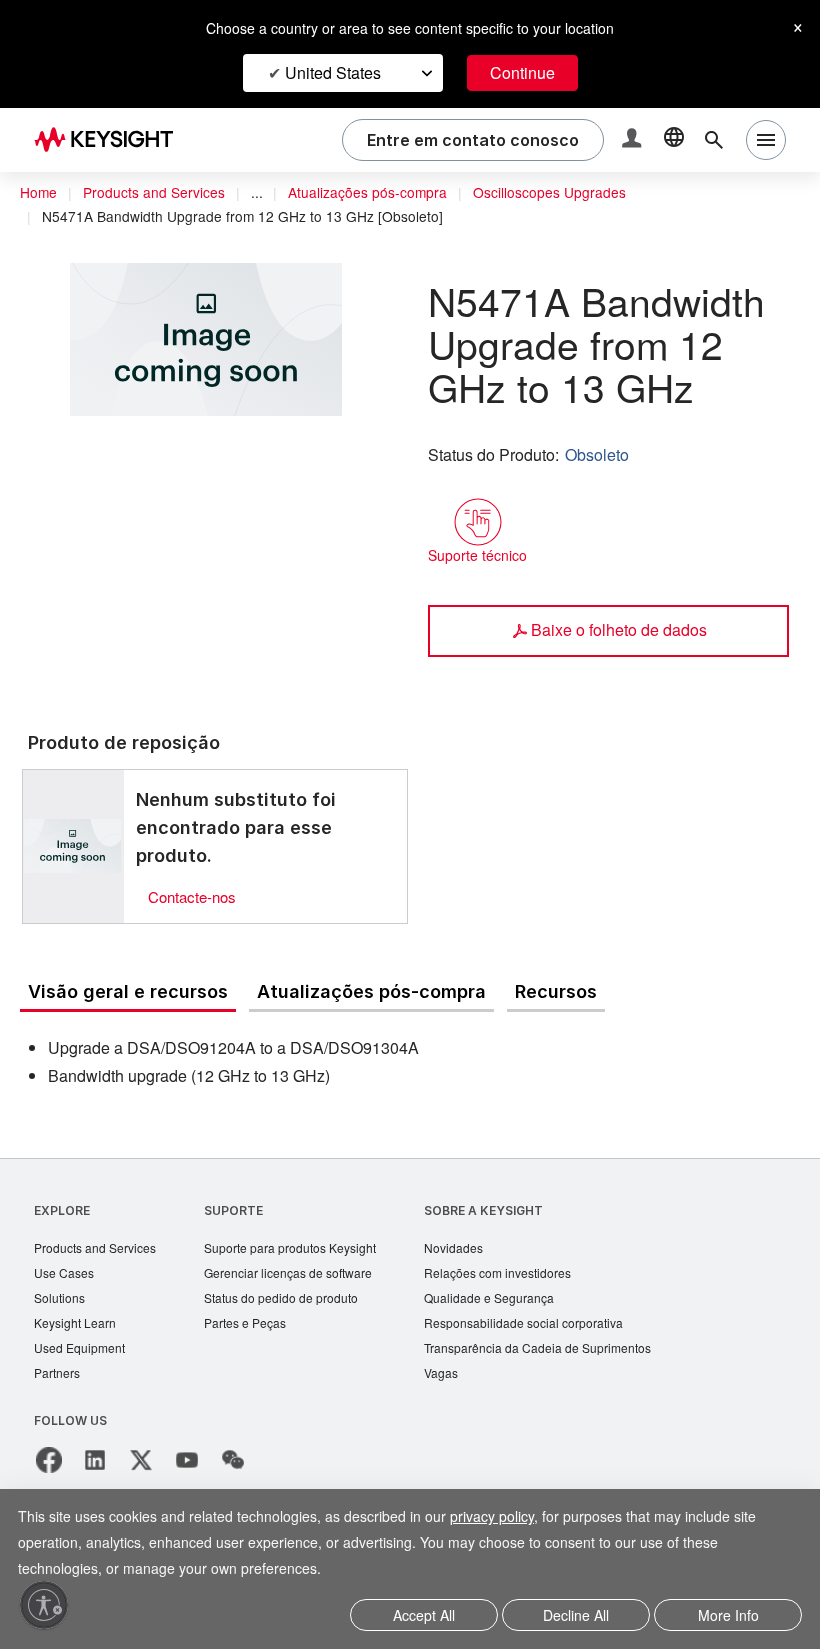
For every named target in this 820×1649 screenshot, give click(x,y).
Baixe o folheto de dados (618, 629)
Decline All (576, 1616)
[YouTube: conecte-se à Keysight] (187, 1467)
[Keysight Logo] (111, 140)
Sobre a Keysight (506, 1211)
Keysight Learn (77, 1327)
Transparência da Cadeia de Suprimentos (567, 1353)
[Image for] (73, 846)
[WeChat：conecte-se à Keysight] (233, 1467)
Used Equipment (82, 1353)
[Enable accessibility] (44, 1605)
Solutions (61, 1301)
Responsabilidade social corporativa (554, 1327)
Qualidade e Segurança (514, 1301)
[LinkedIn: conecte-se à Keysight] (95, 1467)
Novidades (479, 1249)
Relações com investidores (526, 1275)
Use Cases (65, 1275)
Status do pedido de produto (297, 1301)
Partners (58, 1379)
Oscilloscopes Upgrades (572, 193)
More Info (728, 1616)
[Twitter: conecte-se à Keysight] (141, 1467)
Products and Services (160, 193)
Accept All (424, 1616)
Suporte (242, 1211)
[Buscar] (714, 140)
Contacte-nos (197, 896)
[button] (634, 140)
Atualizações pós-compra (382, 193)
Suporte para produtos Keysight (306, 1249)
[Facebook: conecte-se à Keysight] (49, 1467)
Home (39, 193)
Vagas (465, 1379)
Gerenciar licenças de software (302, 1275)
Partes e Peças (256, 1327)
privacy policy (519, 1518)
